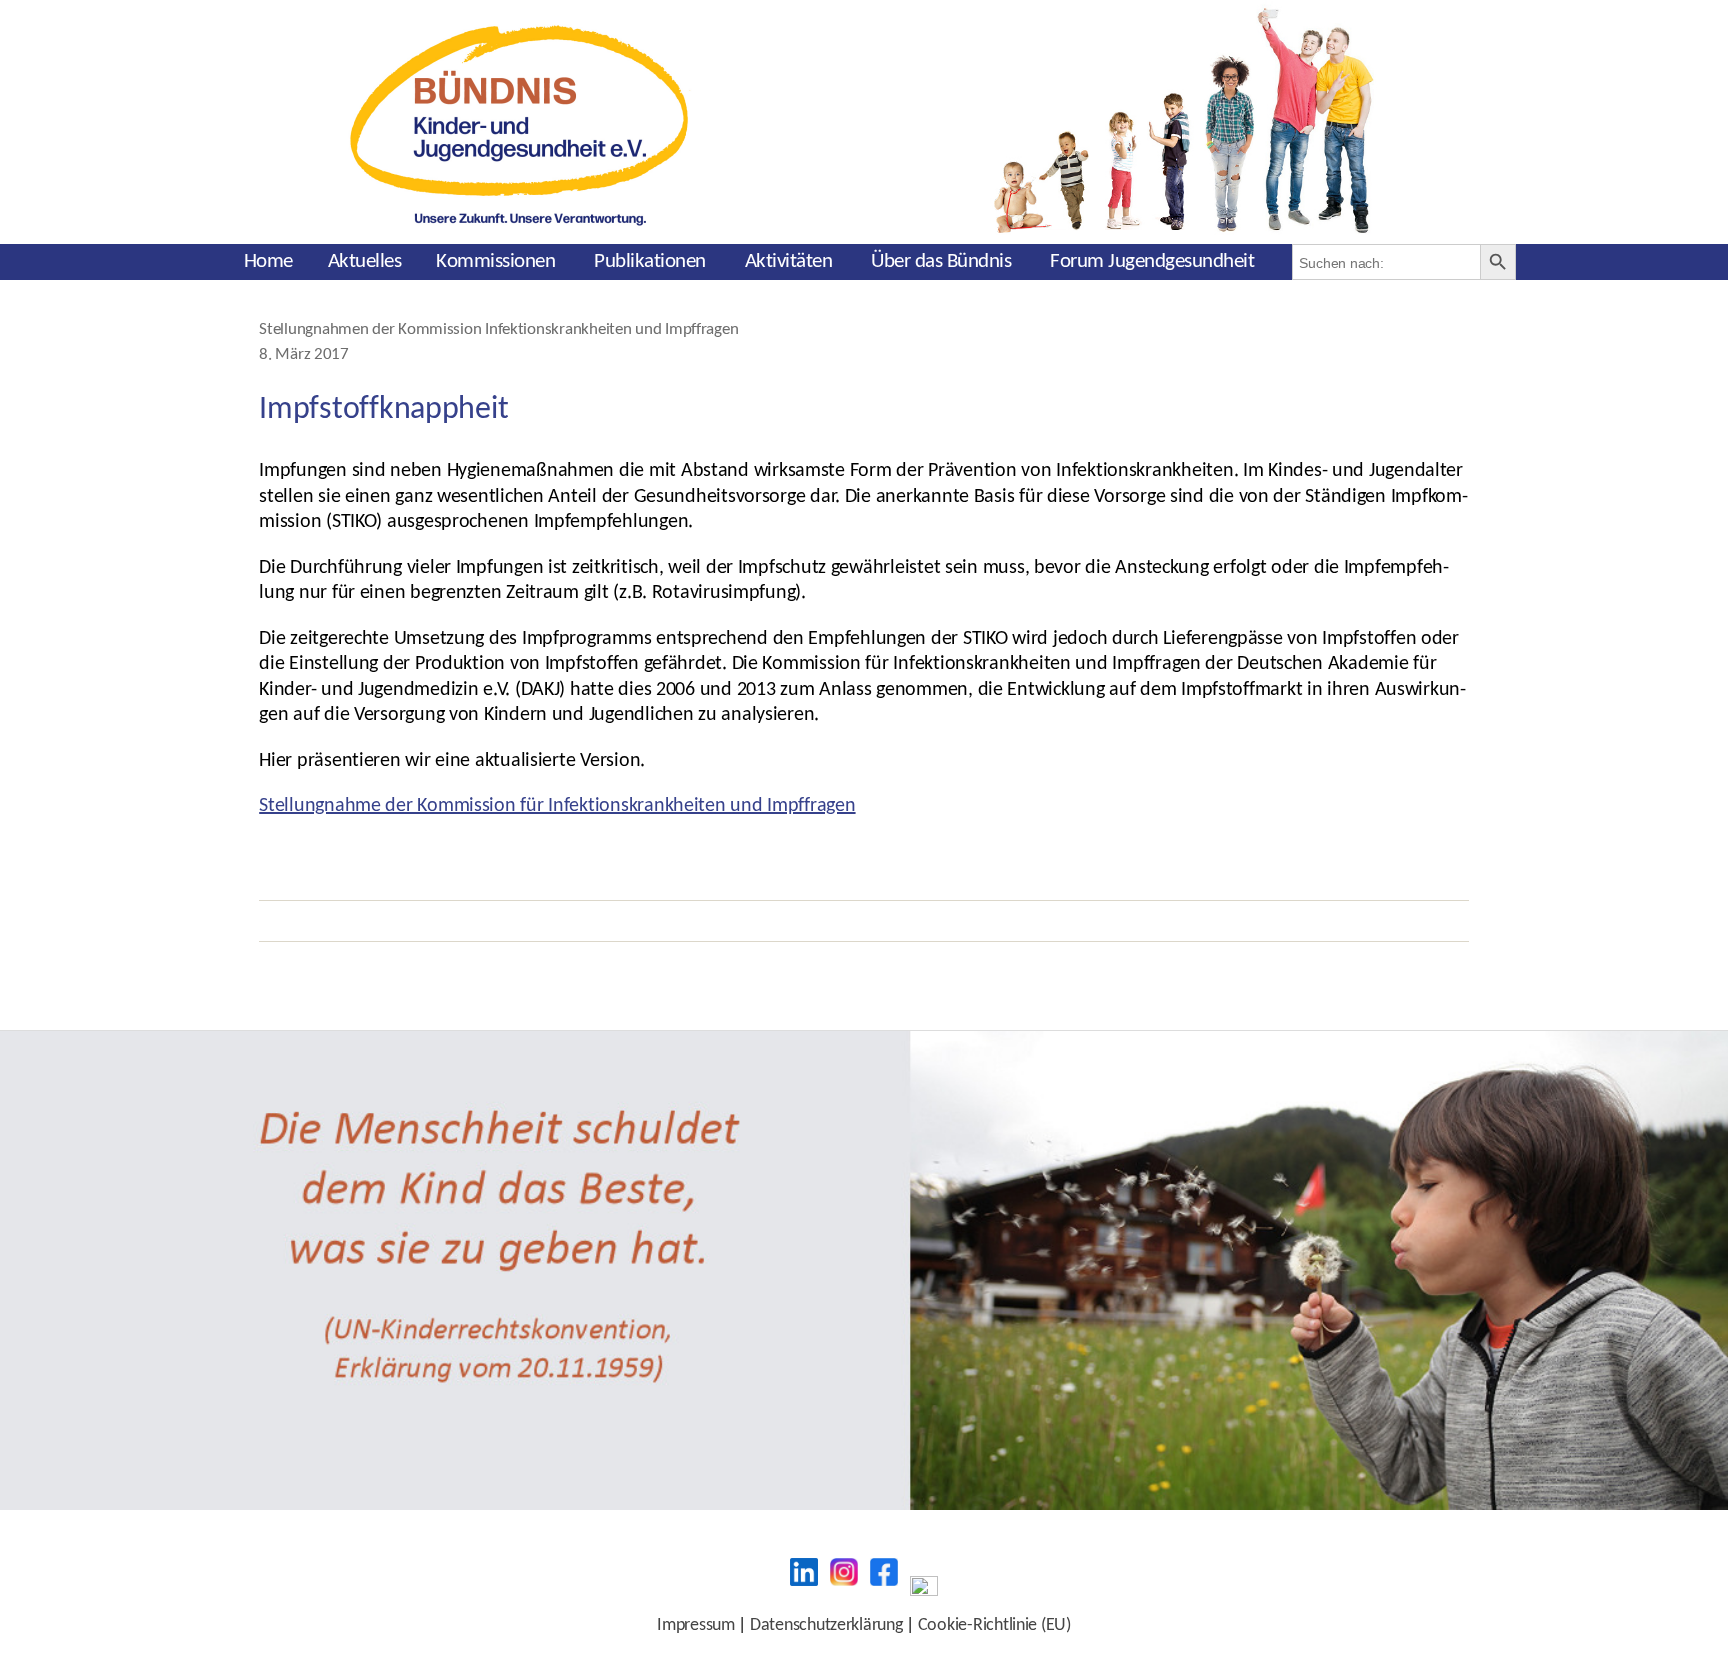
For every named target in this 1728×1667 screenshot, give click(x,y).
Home (268, 261)
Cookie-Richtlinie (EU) (994, 1625)
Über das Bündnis (941, 261)
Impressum (696, 1625)
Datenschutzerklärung (826, 1625)
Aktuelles (365, 261)
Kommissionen (495, 261)
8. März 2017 (304, 355)
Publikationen (650, 261)
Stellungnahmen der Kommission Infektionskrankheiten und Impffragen (498, 330)
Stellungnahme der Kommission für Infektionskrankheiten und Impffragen (557, 806)
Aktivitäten (789, 261)
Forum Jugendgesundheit (1152, 261)
